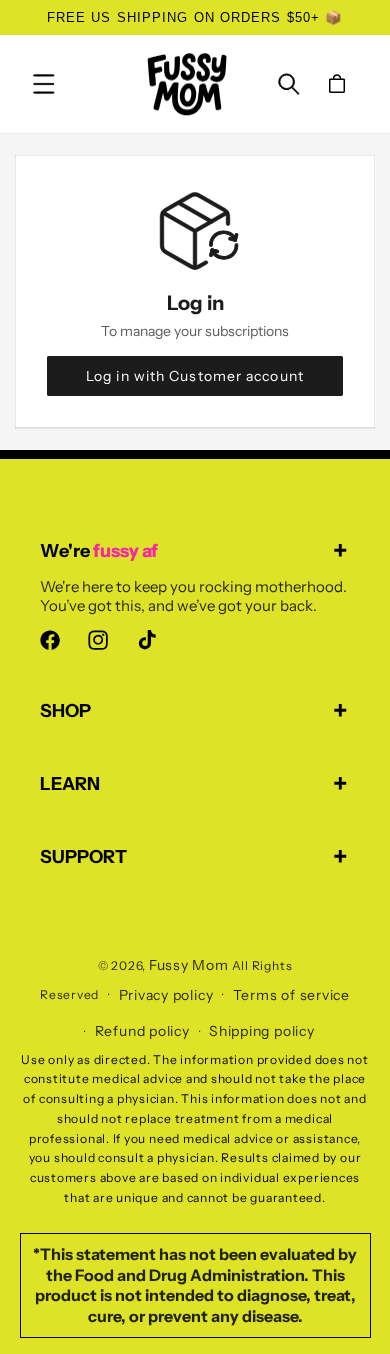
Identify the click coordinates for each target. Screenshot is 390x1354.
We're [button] (99, 551)
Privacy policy (166, 995)
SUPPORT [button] (83, 857)
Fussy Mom (189, 965)
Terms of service (291, 995)
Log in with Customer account (195, 376)
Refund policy (142, 1031)
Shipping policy (262, 1031)
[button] (44, 84)
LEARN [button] (70, 784)
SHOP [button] (65, 711)
